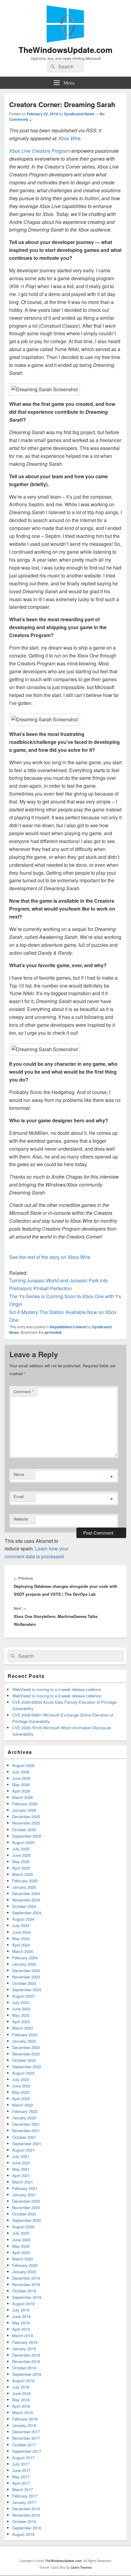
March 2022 (23, 2105)
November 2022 (26, 2054)
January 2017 (24, 2502)
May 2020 (21, 2246)
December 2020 (26, 2201)
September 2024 (27, 1913)
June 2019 (21, 2316)
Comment (24, 1391)
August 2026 (23, 1765)
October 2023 (24, 1983)
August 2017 (23, 2457)
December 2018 (26, 2355)
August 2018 (23, 2381)
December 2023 (26, 1970)
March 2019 (23, 2335)
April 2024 (21, 1945)
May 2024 (21, 1938)
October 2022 (24, 2060)
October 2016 (24, 2521)
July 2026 (21, 1772)
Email (19, 1496)
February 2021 (25, 2188)
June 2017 (21, 2470)
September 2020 (27, 2220)
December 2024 (26, 1893)
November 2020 (26, 2207)
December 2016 (26, 2509)
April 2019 (21, 2329)
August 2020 (23, 2227)
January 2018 (24, 2425)
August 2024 (23, 1919)
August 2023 (23, 1996)
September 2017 (27, 2451)
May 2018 (21, 2400)
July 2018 (21, 2387)
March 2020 (23, 2259)
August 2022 (23, 2073)
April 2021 (21, 2175)
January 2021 (24, 2195)
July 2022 (21, 2079)
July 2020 (21, 2233)
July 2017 (21, 2464)
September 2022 (27, 2067)
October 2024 (24, 1906)
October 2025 (24, 1830)
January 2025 (24, 1887)
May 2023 (21, 2015)
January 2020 (24, 2272)
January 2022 (24, 2118)
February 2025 (25, 1881)
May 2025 (21, 1861)
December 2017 (26, 2432)
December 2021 (26, 2124)
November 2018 (26, 2361)
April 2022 (21, 2098)
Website (21, 1519)
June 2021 (21, 2163)
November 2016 (26, 2515)
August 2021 (23, 2150)
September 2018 (27, 2374)
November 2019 (26, 2284)
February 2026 (25, 1804)
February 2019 (25, 2342)
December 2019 (26, 2278)
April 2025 (21, 1868)
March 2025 (23, 1874)
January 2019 (24, 2349)
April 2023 (21, 2022)
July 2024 (21, 1925)
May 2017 (21, 2477)
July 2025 (21, 1849)
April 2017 (21, 2483)
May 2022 (21, 2092)
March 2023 (23, 2028)
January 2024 (24, 1964)
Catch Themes (81, 2567)
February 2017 (25, 2496)
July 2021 (21, 2156)
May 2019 (21, 2323)
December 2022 (26, 2047)
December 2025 (26, 1816)
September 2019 (27, 2297)
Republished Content (68, 1327)
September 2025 (27, 1836)
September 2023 (27, 1990)
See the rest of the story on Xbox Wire (50, 1257)
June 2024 (21, 1932)
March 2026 (23, 1797)
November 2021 (26, 2130)
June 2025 (21, 1855)
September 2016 (27, 2528)
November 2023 (26, 1977)
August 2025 (23, 1842)
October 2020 (24, 2214)
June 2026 (21, 1778)
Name (19, 1474)
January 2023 (24, 2041)
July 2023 (21, 2002)
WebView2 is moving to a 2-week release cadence (57, 1689)
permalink (53, 1332)
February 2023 (25, 2035)
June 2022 (21, 2086)
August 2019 (23, 2304)
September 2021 (27, 2144)
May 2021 (21, 2169)
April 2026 (21, 1791)
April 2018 (21, 2406)
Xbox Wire (69, 138)
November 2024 (26, 1900)
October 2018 (24, 2368)
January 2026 (24, 1810)
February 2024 (25, 1958)
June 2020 (21, 2240)
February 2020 (25, 2265)
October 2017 (24, 2445)
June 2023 (21, 2009)
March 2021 (23, 2182)
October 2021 (24, 2137)
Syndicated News (79, 114)
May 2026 (21, 1785)
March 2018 (23, 2412)
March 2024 (23, 1951)
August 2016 (23, 2534)
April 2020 (21, 2252)
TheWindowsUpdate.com (65, 50)
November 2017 (26, 2438)
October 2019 (24, 2291)
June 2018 (21, 2393)
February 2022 (25, 2111)
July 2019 (21, 2310)
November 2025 (26, 1823)
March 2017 (23, 2489)
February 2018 (25, 2419)
